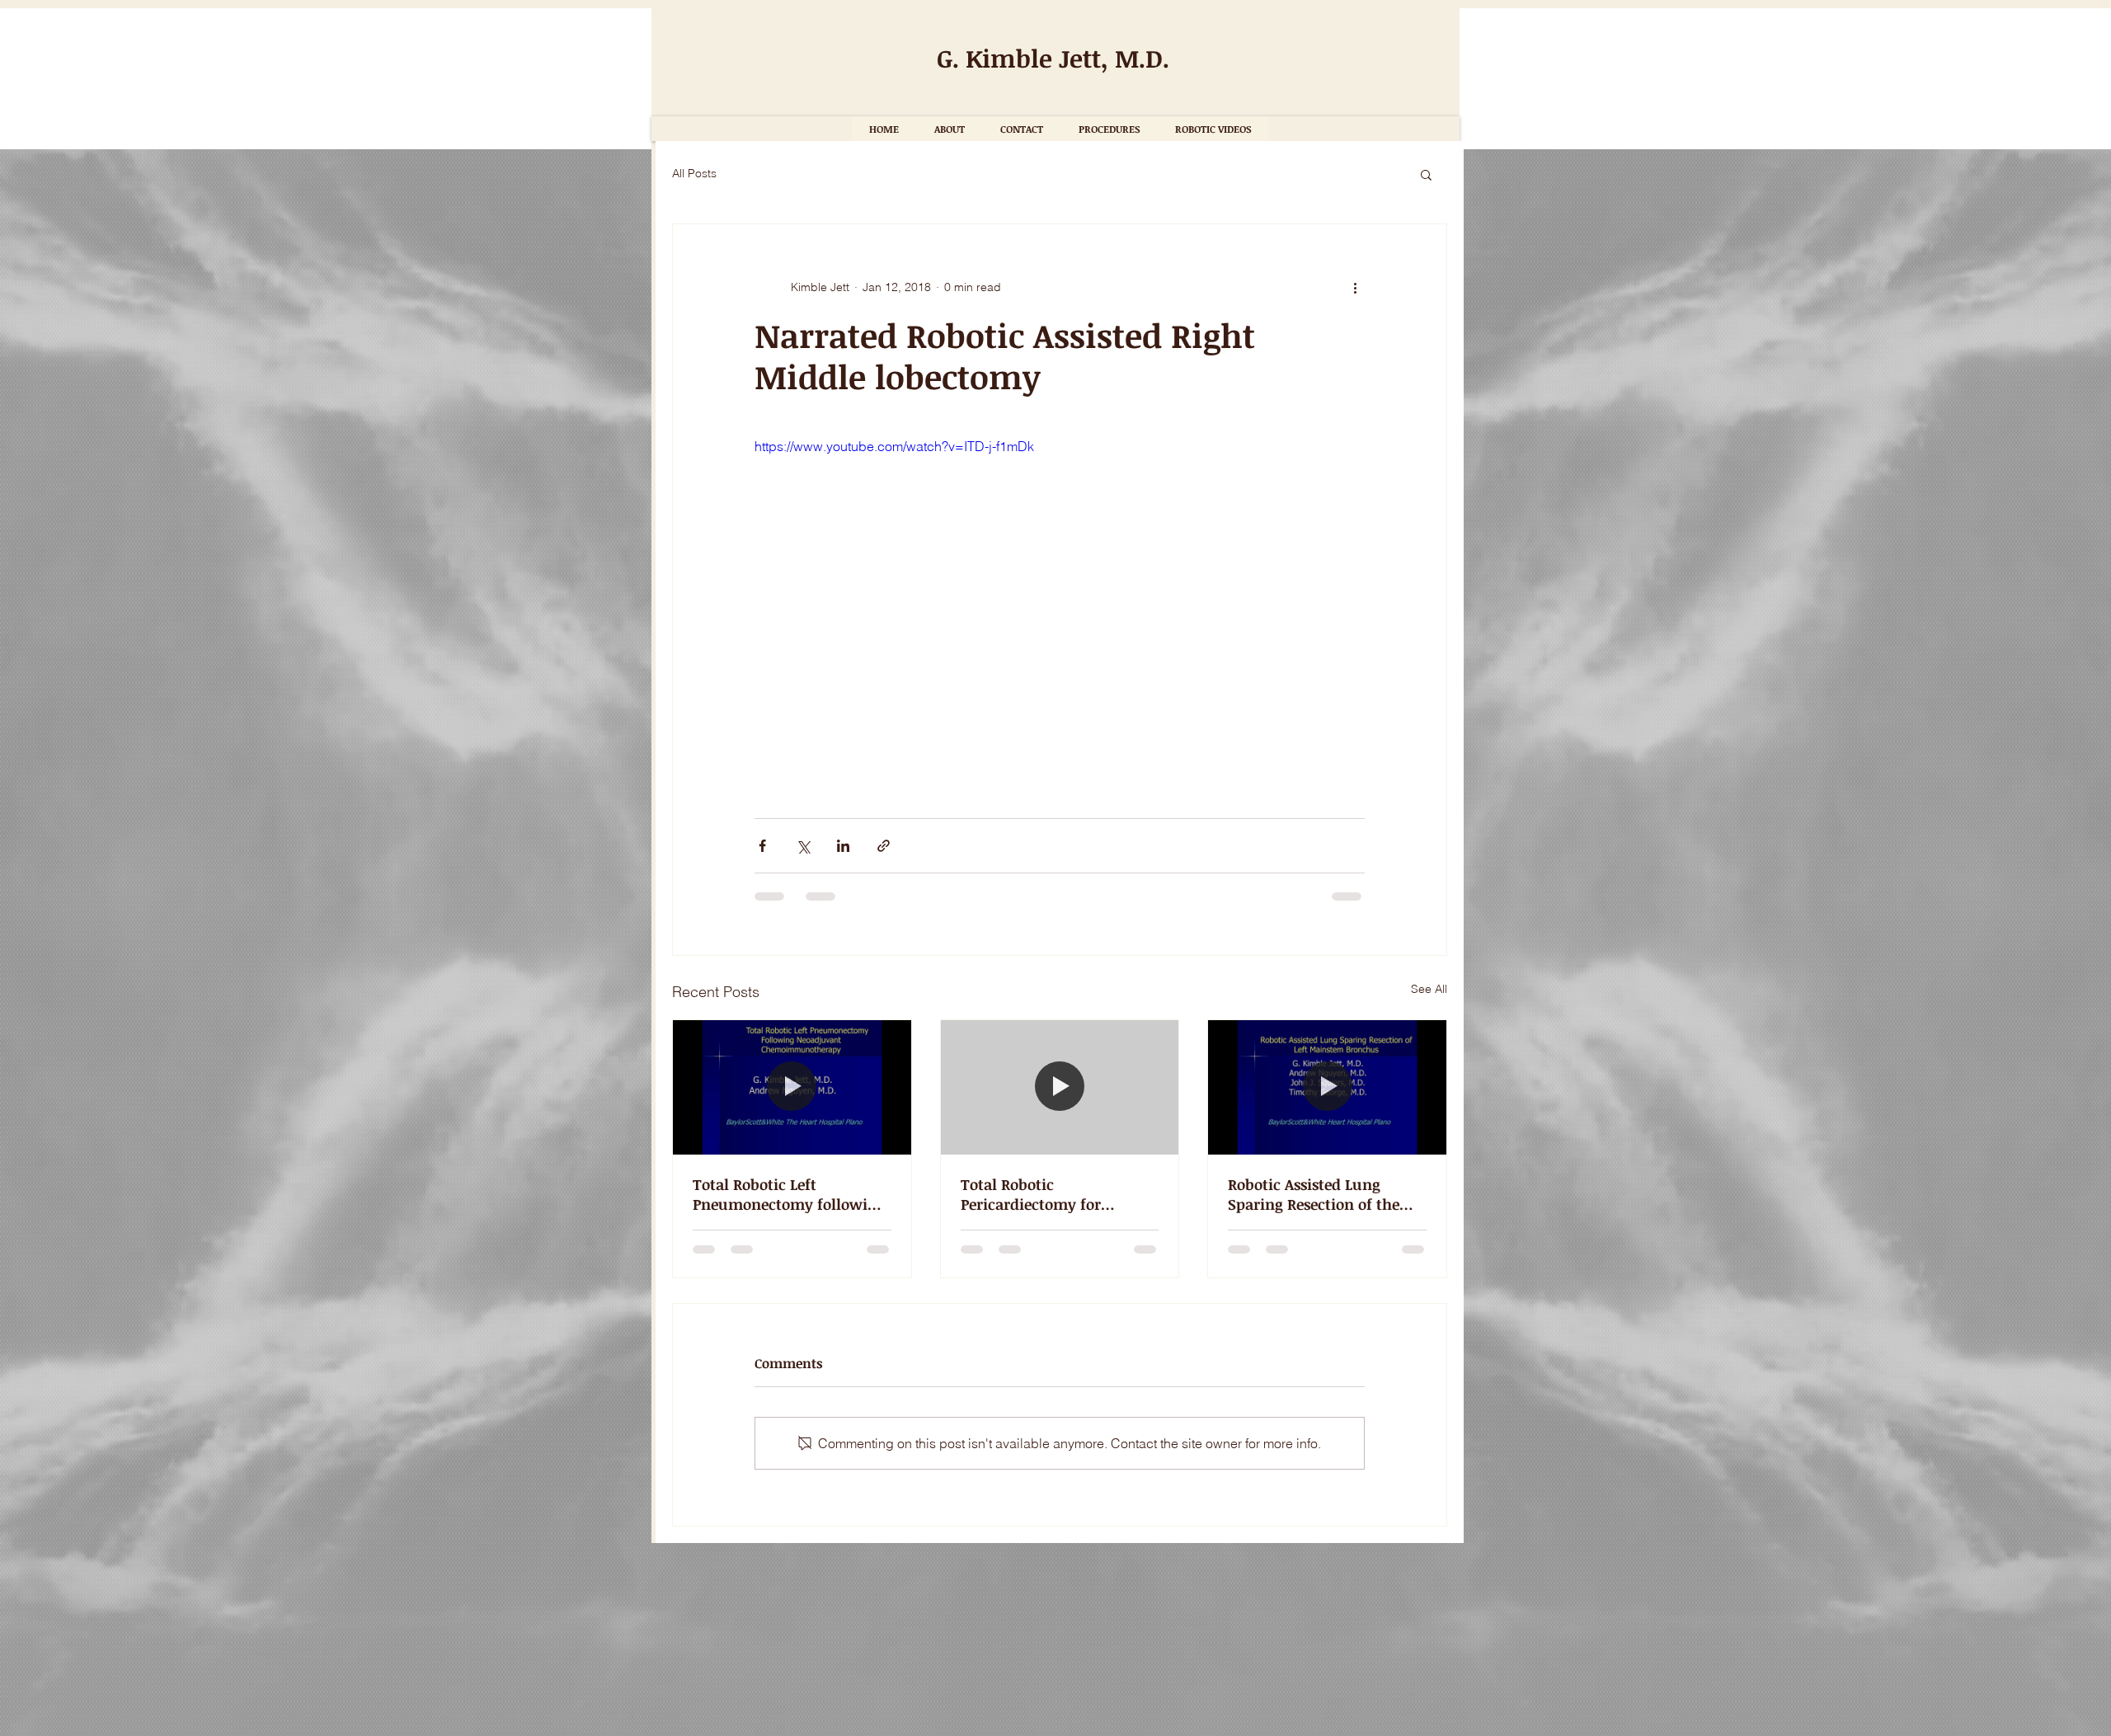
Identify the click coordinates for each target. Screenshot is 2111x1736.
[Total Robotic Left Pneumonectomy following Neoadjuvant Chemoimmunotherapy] (792, 1087)
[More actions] (1355, 287)
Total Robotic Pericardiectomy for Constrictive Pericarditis (1045, 1194)
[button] (1426, 174)
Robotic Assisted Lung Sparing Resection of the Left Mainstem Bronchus (1315, 1194)
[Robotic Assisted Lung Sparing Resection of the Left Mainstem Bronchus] (1327, 1087)
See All (1429, 989)
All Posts (694, 173)
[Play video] (1060, 608)
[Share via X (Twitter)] (803, 846)
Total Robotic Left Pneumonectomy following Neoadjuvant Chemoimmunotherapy (789, 1194)
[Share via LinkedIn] (843, 846)
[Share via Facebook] (762, 846)
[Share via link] (884, 846)
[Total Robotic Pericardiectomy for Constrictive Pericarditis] (1060, 1087)
